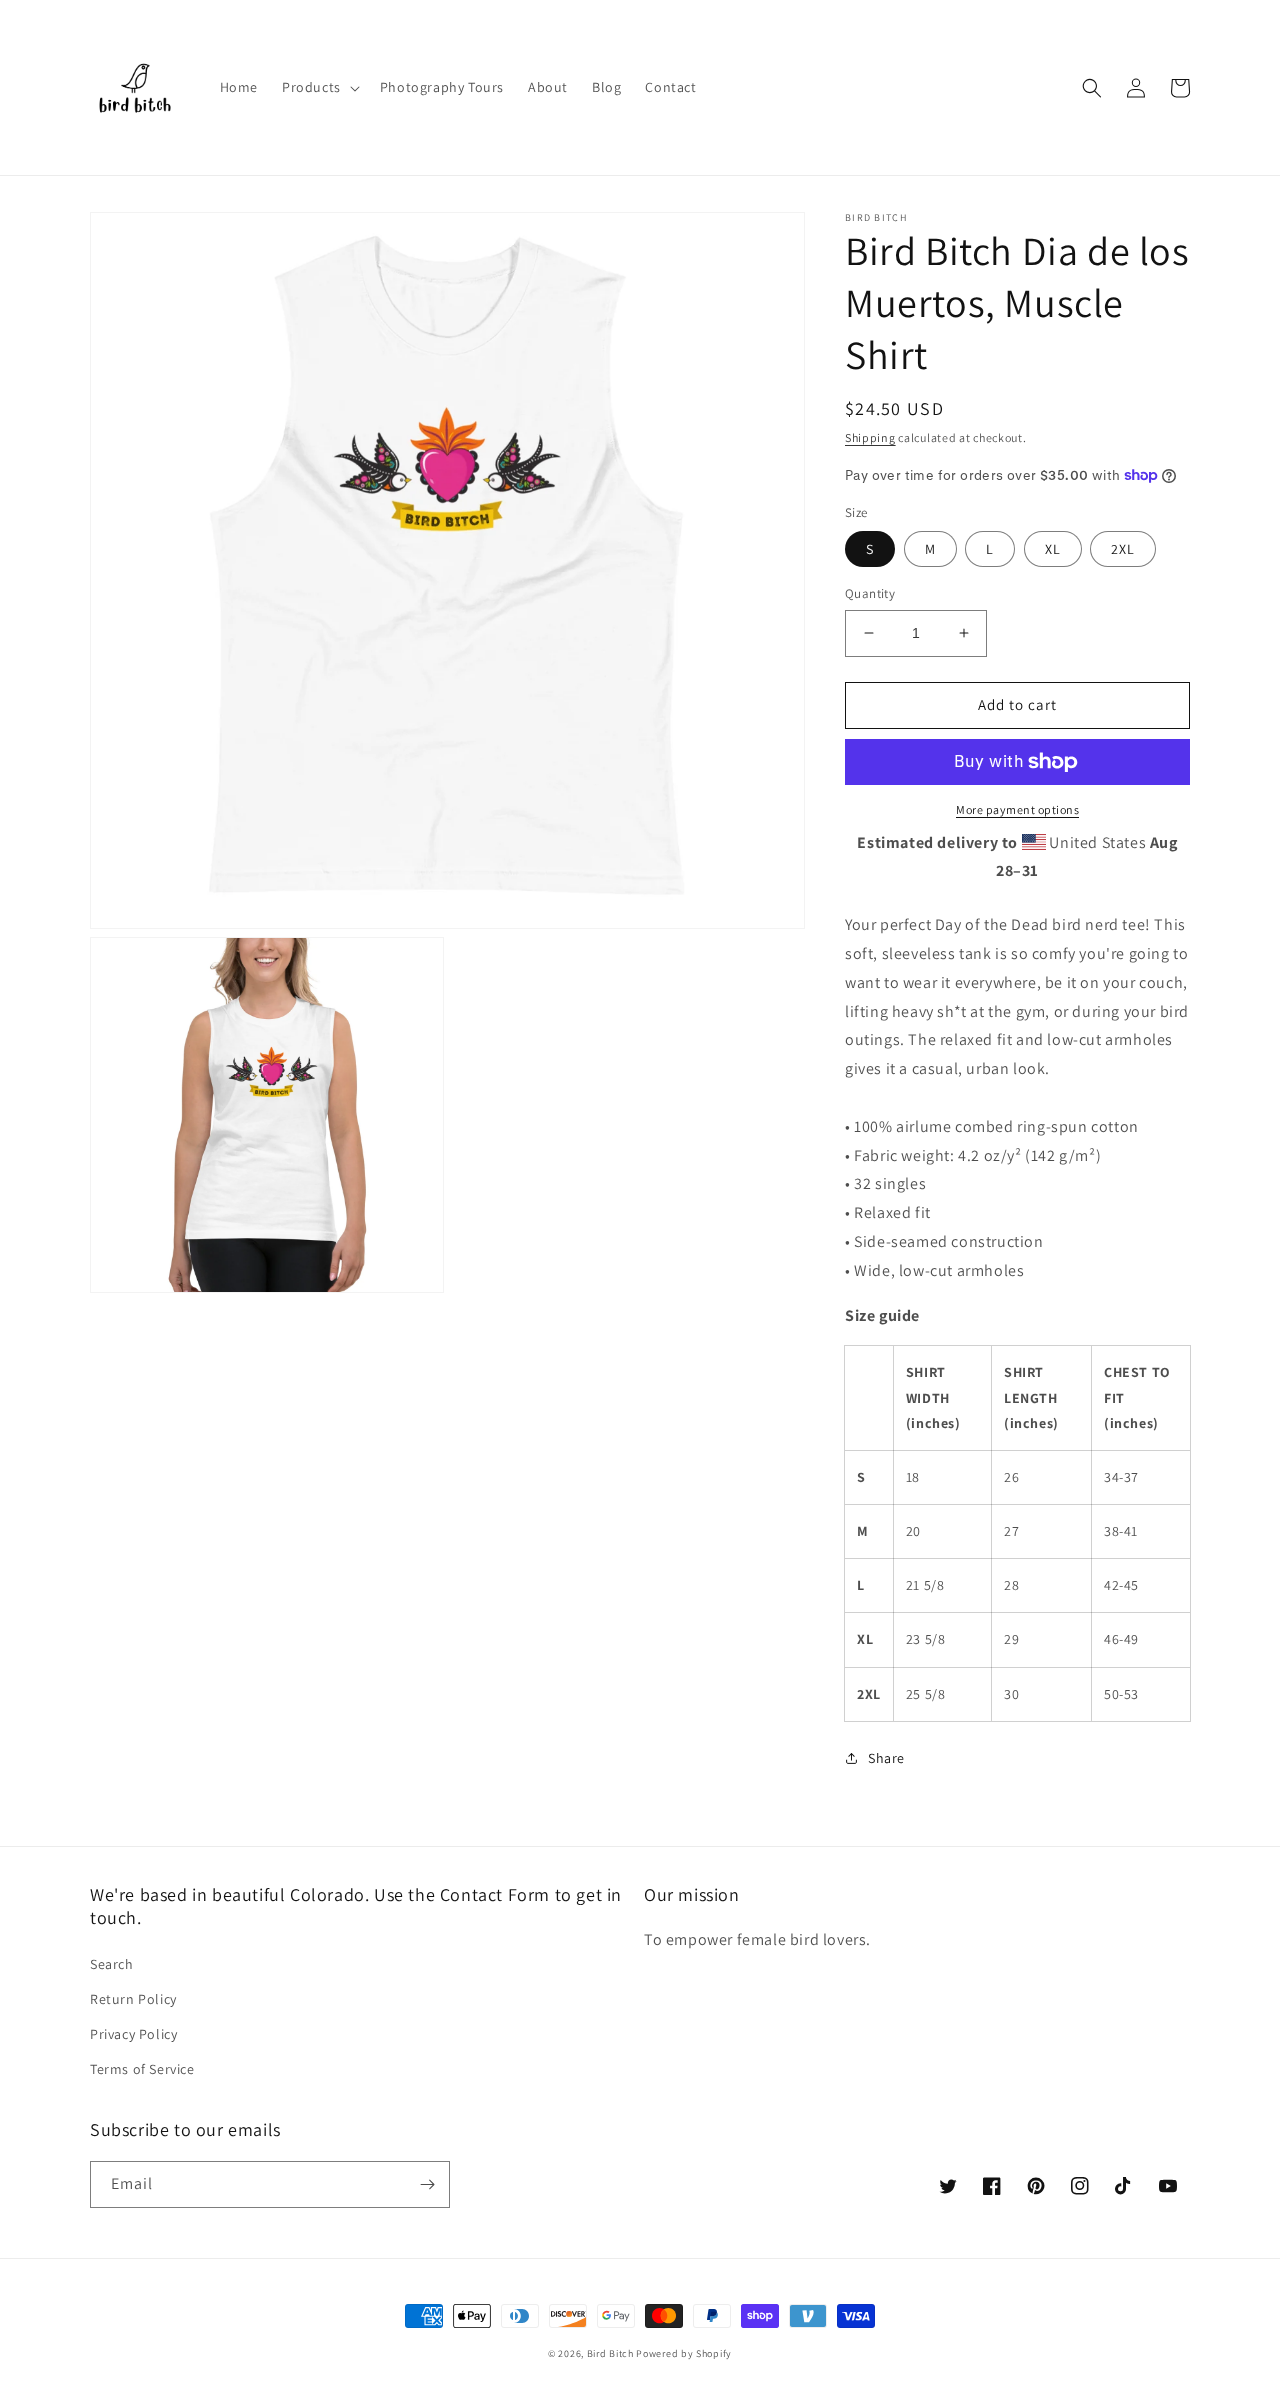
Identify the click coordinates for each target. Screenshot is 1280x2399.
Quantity (870, 593)
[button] (319, 87)
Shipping (870, 437)
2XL (1123, 549)
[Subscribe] (427, 2184)
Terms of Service (142, 2069)
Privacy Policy (133, 2034)
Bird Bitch (610, 2353)
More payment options (1017, 809)
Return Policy (133, 1999)
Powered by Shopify (684, 2353)
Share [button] (886, 1758)
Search (112, 1964)
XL (1053, 549)
